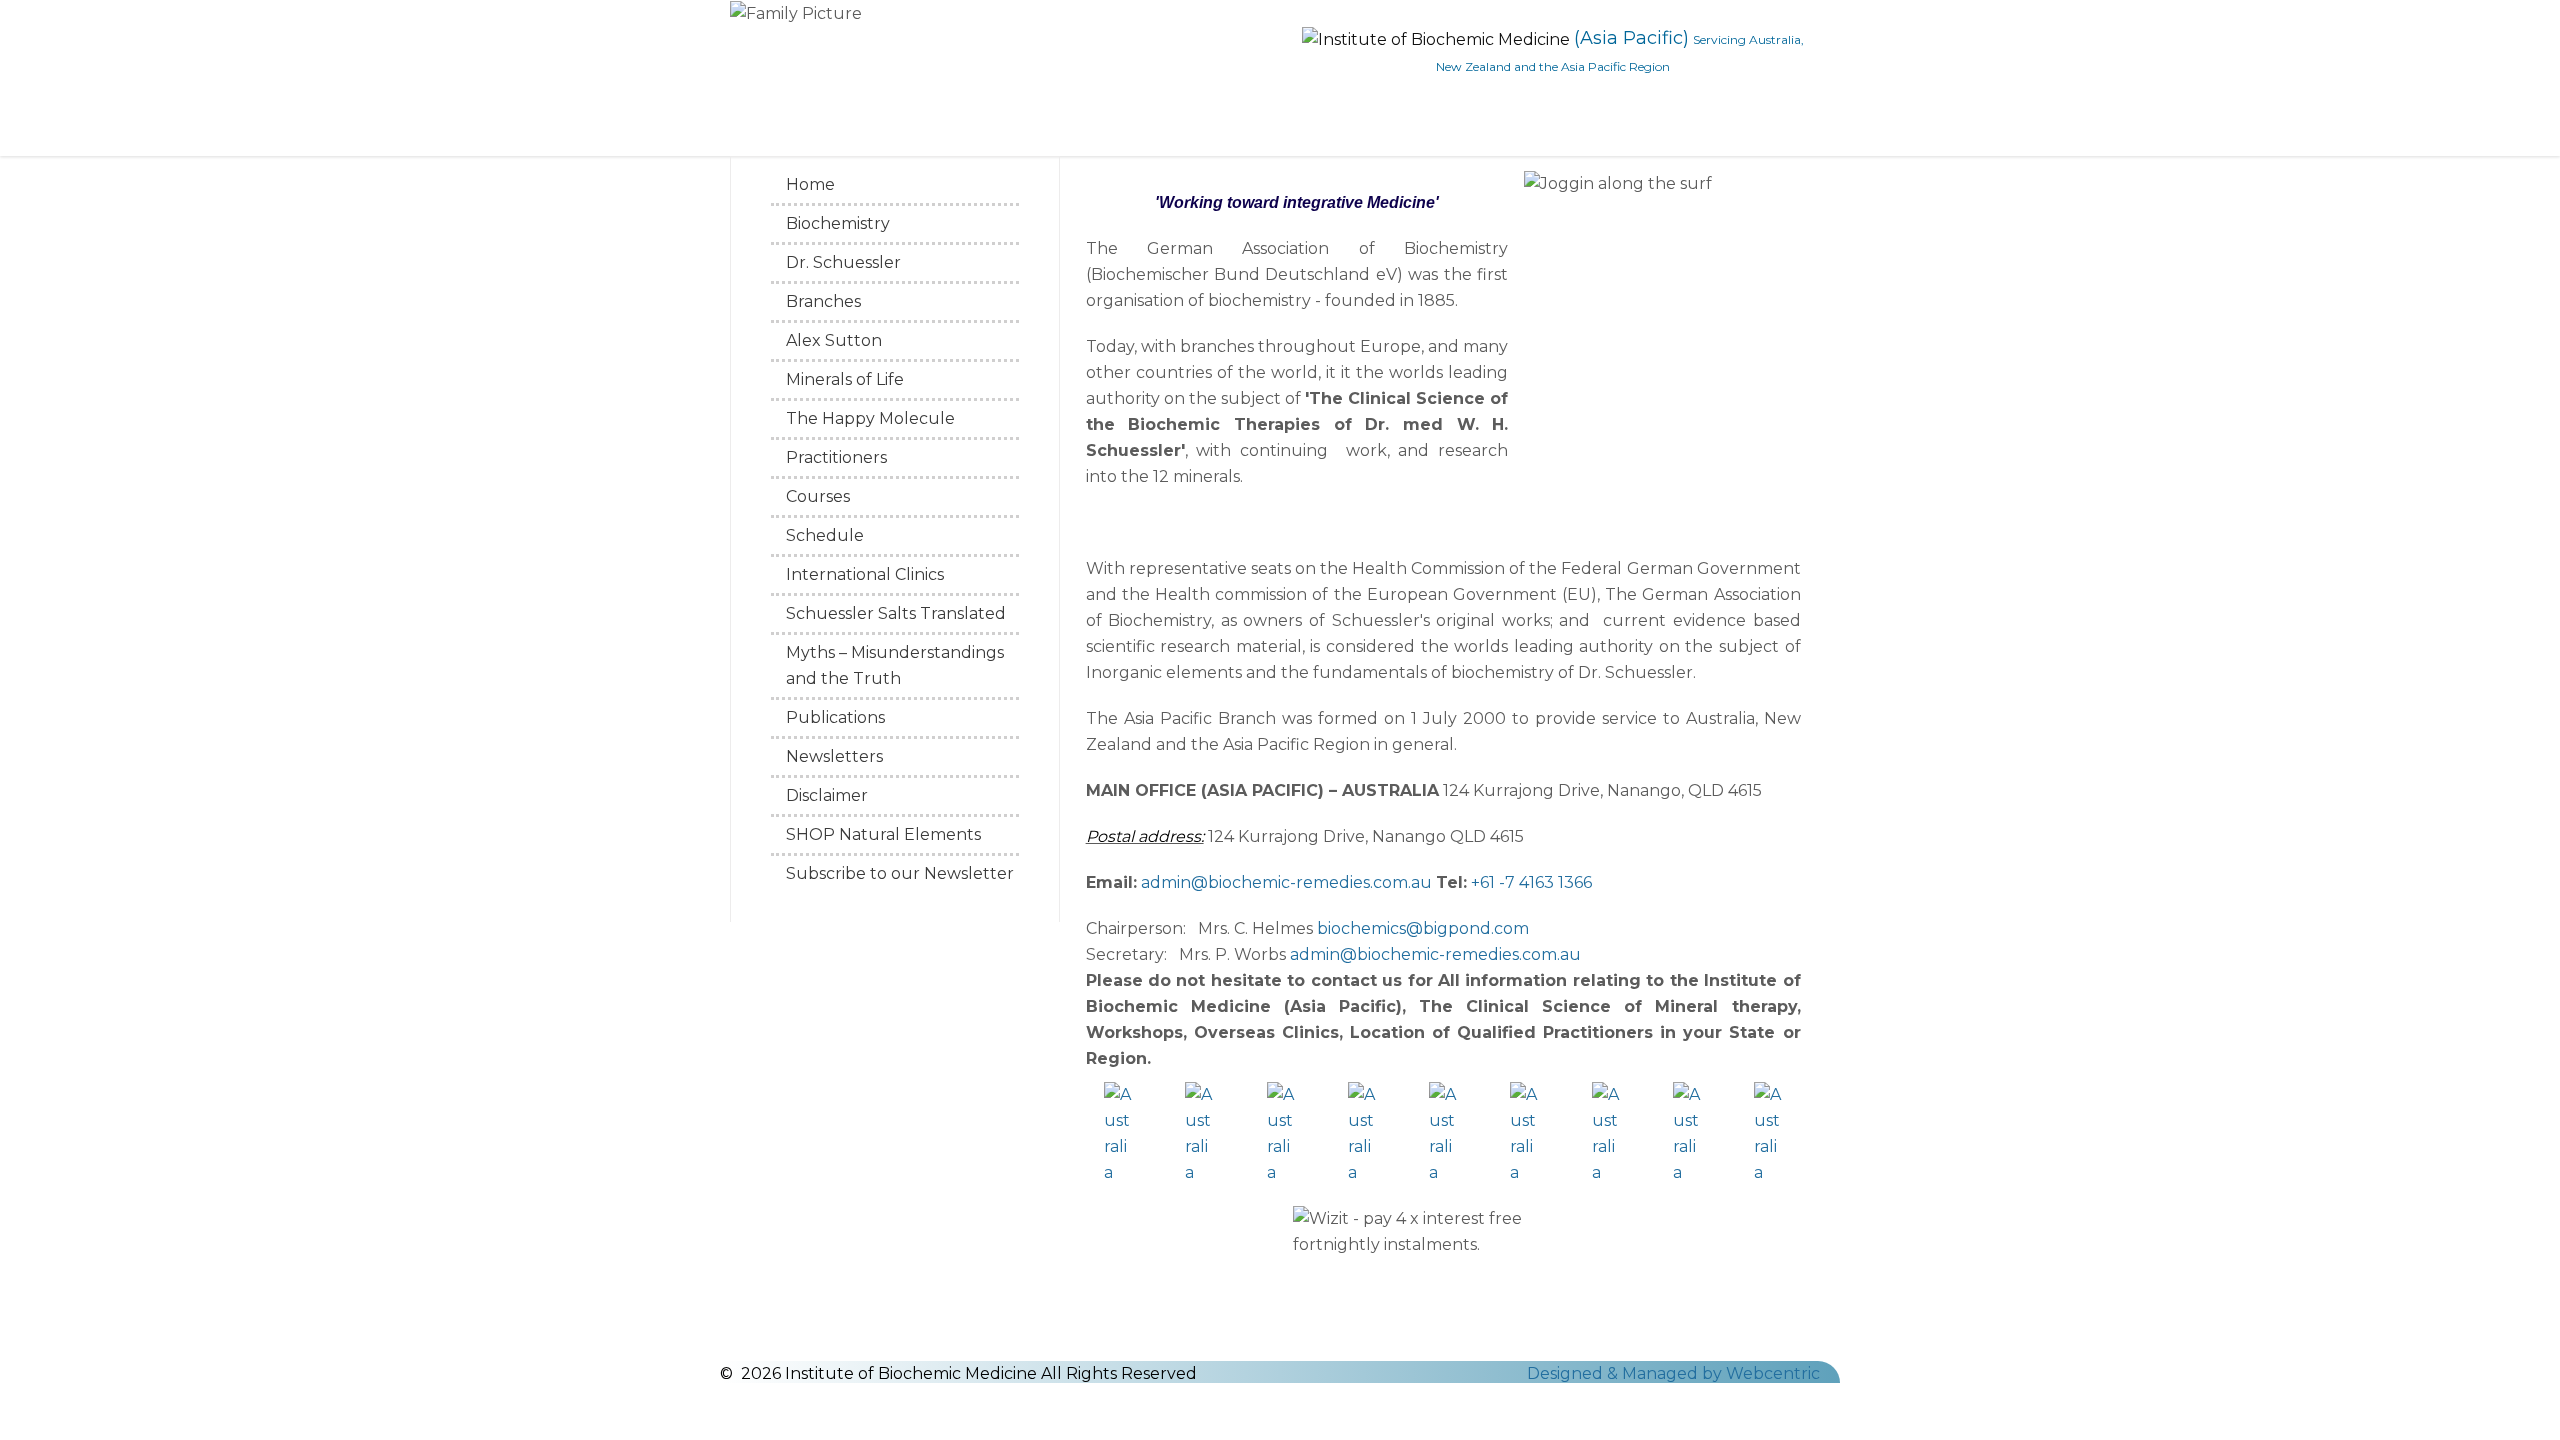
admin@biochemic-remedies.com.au (1286, 882)
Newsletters (834, 756)
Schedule (825, 535)
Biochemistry (838, 223)
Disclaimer (827, 795)
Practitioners (836, 457)
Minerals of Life (845, 379)
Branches (823, 301)
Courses (818, 496)
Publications (835, 717)
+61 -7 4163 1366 (1531, 882)
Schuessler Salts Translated (896, 613)
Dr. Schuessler (843, 262)
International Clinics (865, 574)
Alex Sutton (834, 340)
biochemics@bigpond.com (1423, 928)
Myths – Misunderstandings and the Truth (895, 665)
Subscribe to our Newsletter (900, 873)
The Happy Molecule (870, 418)
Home (810, 184)
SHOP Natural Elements (883, 834)
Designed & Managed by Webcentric (1673, 1373)
